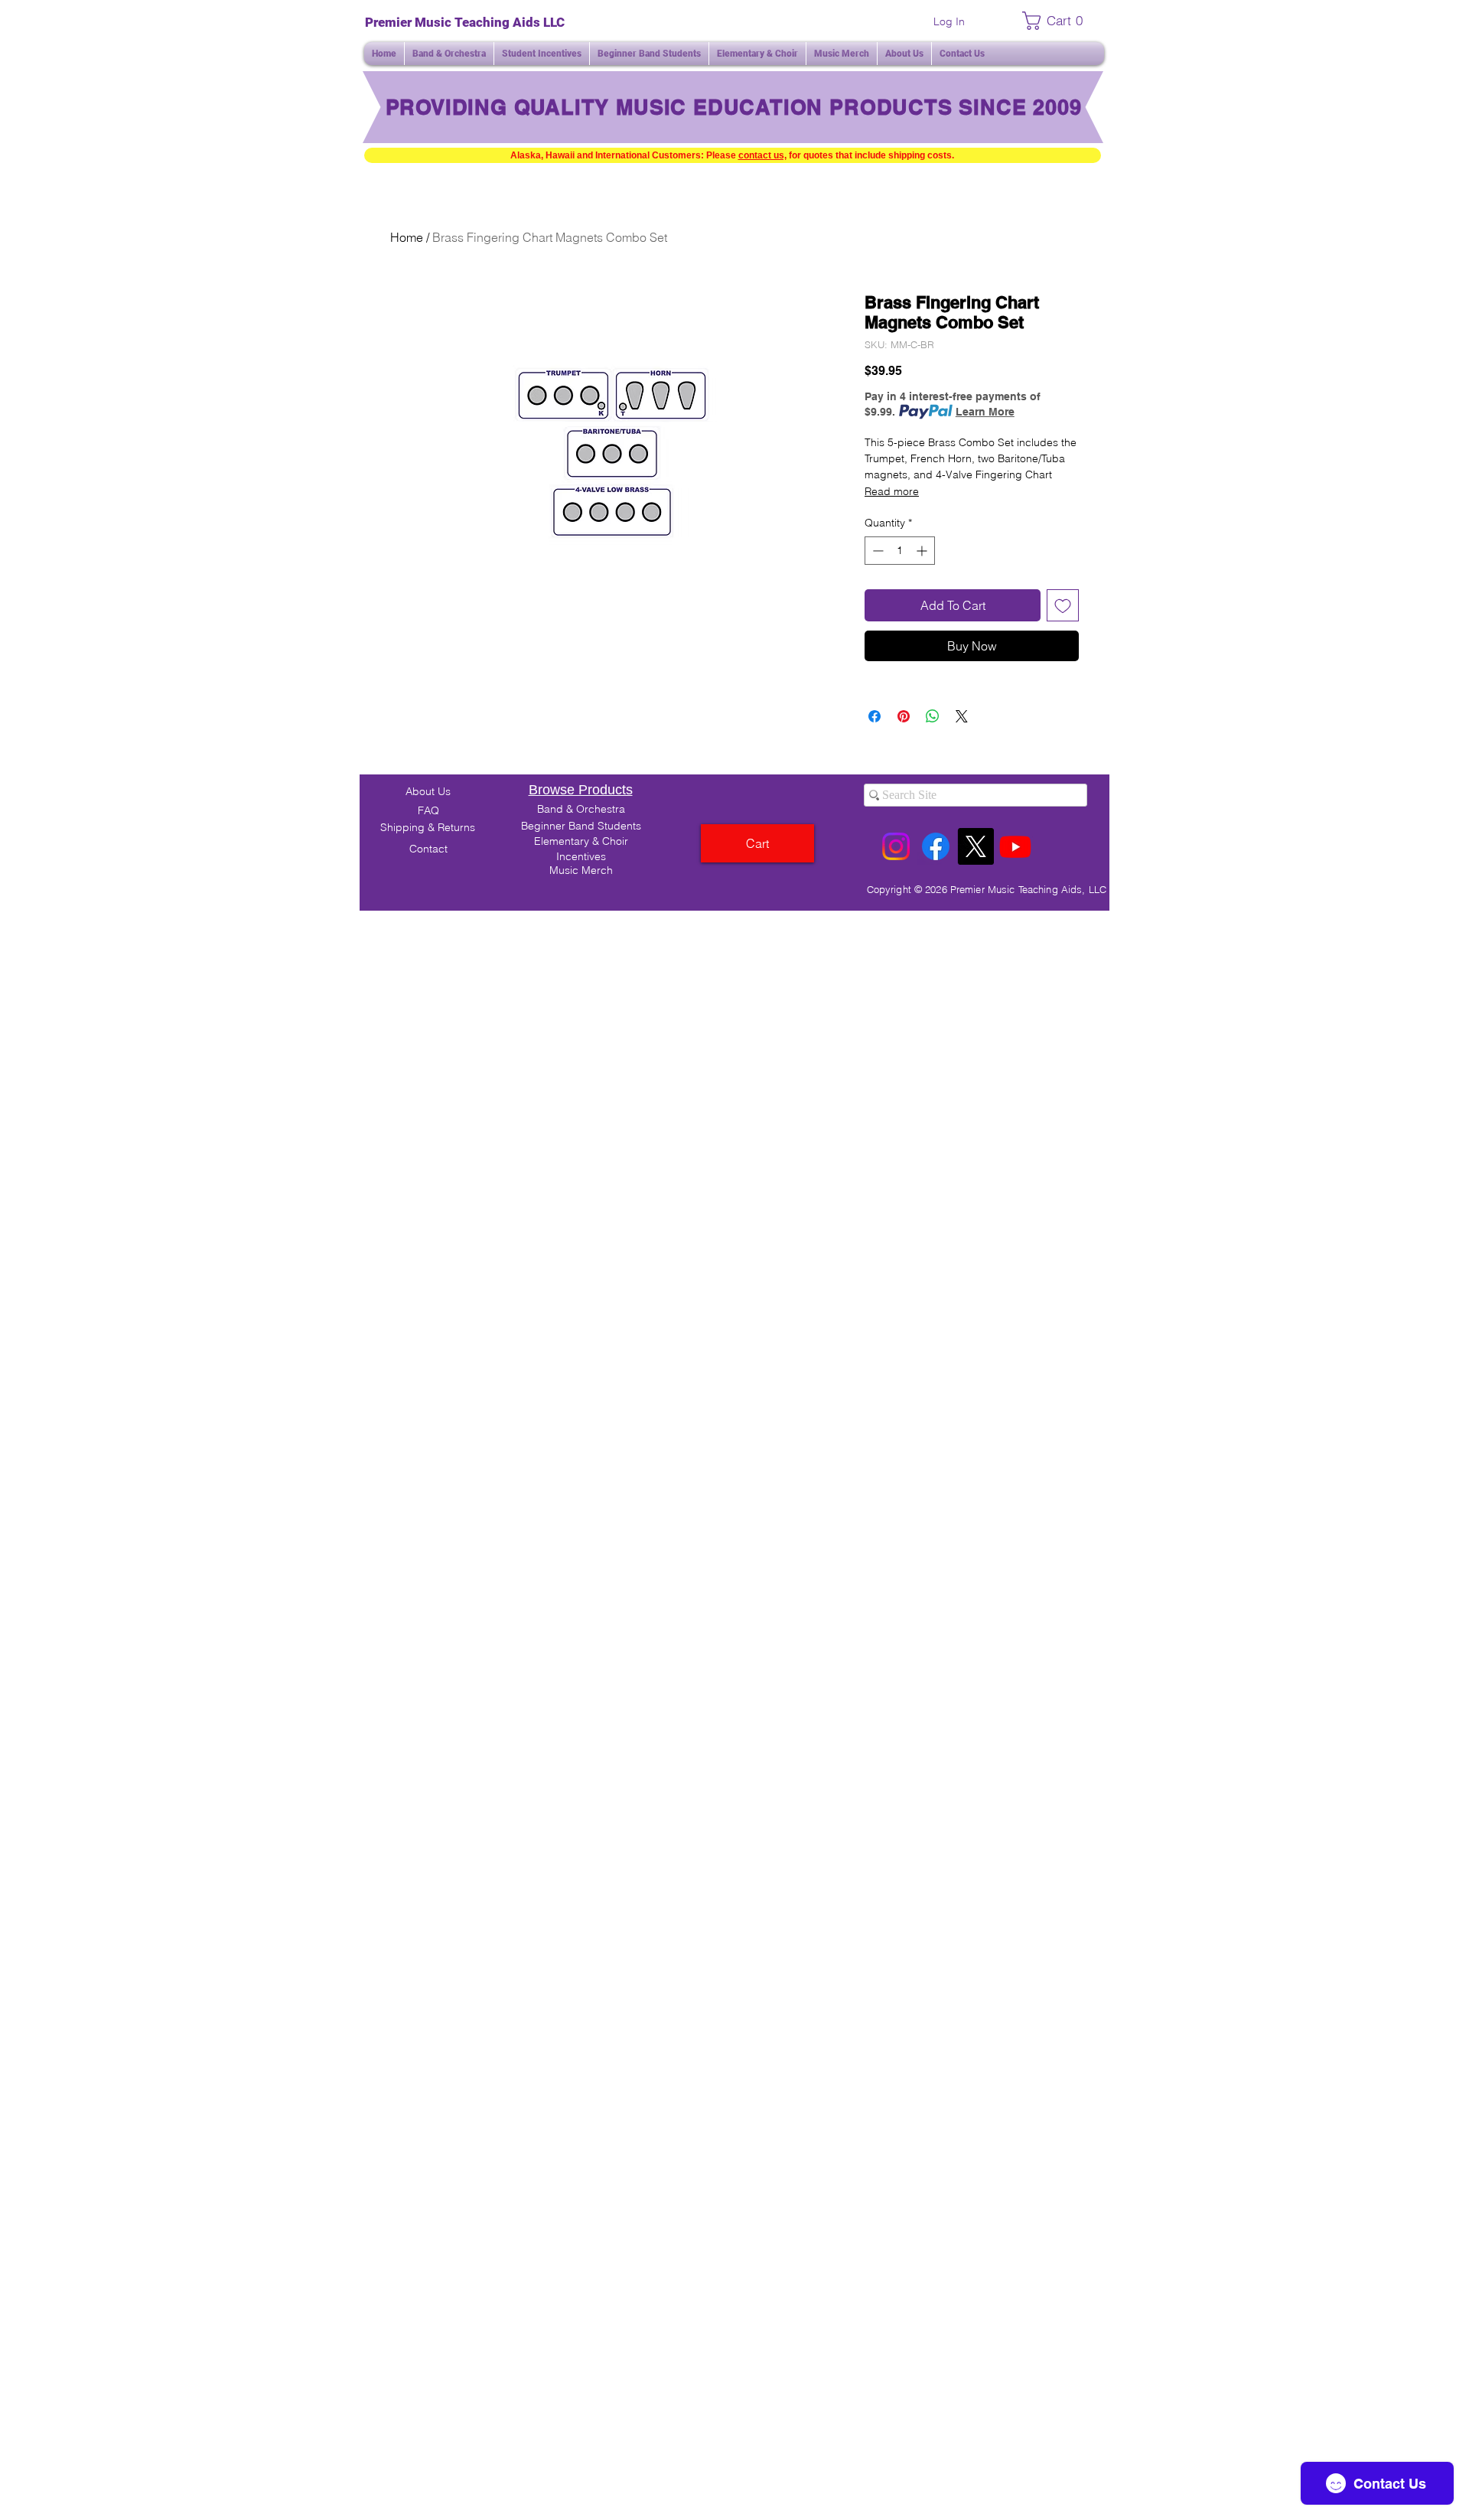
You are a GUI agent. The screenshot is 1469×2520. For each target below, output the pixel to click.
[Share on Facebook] (875, 716)
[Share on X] (962, 716)
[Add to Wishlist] (1063, 605)
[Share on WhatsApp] (933, 716)
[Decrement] (876, 551)
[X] (976, 846)
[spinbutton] (900, 551)
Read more (892, 491)
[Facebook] (936, 846)
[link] (1057, 21)
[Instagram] (896, 846)
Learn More (985, 412)
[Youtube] (1015, 846)
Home (407, 237)
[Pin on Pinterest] (904, 716)
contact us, (762, 155)
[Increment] (923, 551)
